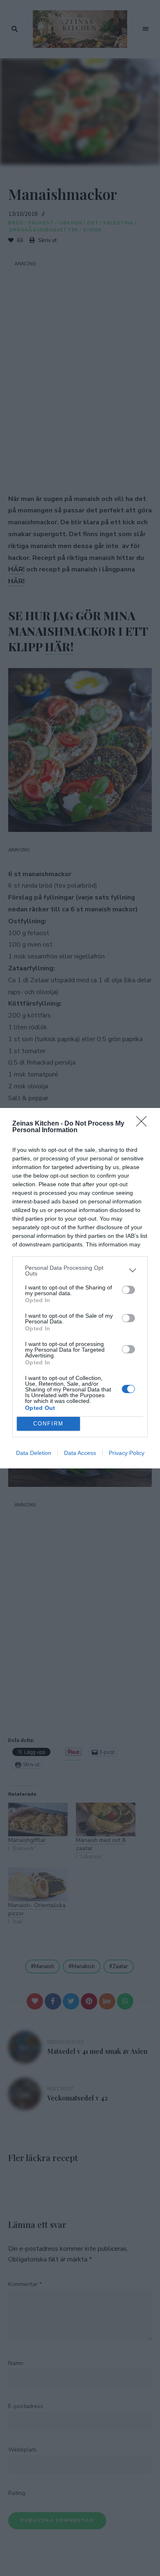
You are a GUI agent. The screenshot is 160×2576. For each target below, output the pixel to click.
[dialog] (80, 1288)
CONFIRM (48, 1424)
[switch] (128, 1290)
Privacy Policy (127, 1453)
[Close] (144, 1124)
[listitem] (80, 1271)
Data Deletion (34, 1453)
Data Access (80, 1453)
